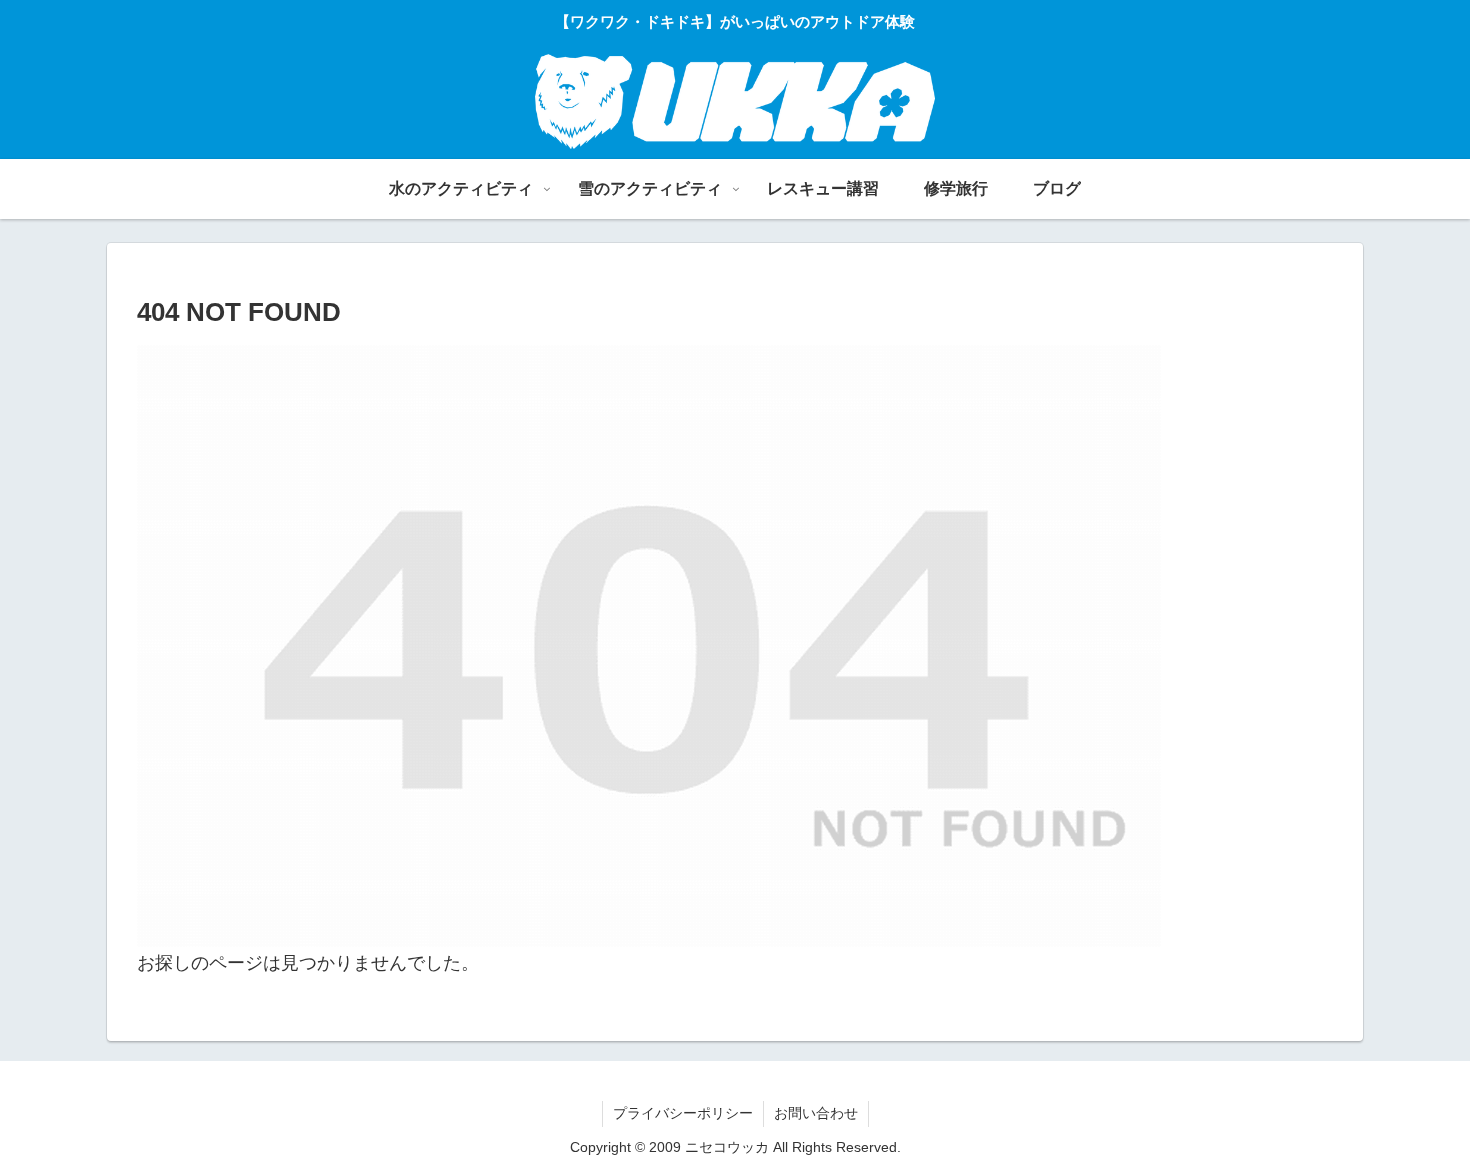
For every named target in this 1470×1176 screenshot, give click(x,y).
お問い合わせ (816, 1113)
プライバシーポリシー (683, 1113)
